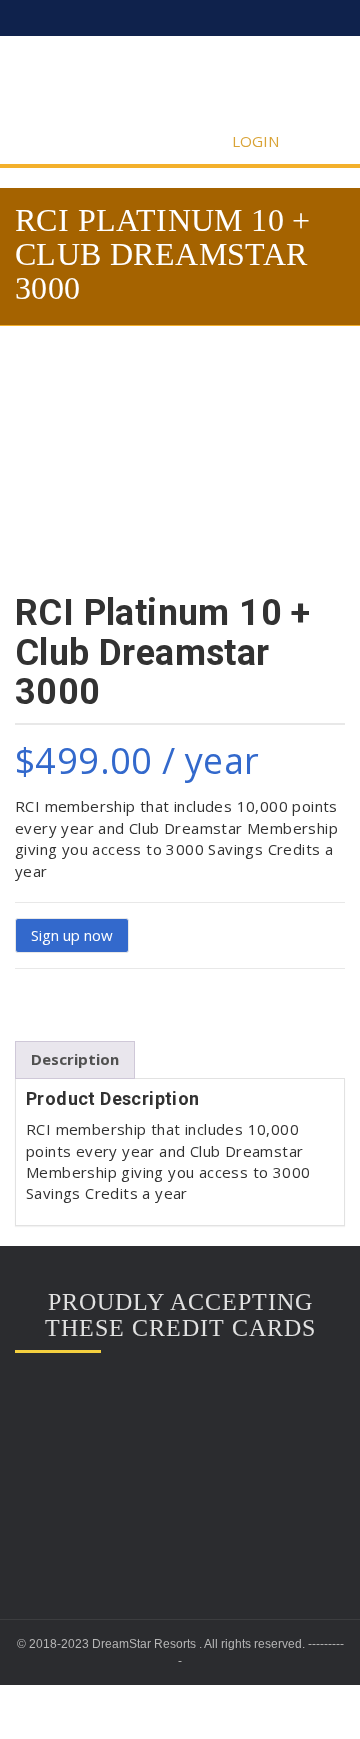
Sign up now (72, 935)
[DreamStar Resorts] (180, 82)
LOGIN (257, 141)
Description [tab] (75, 1059)
